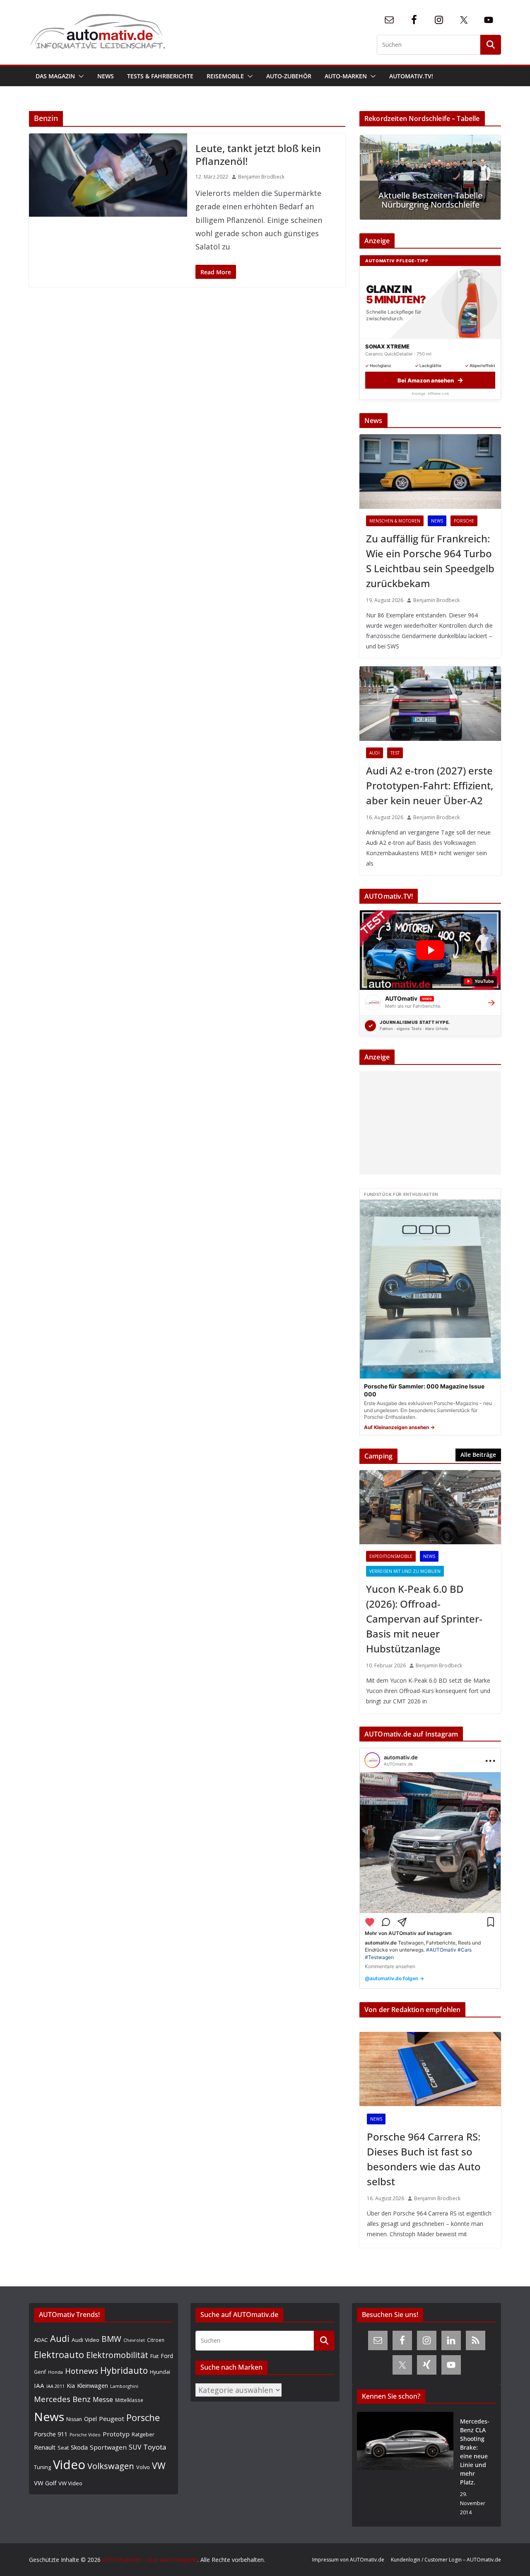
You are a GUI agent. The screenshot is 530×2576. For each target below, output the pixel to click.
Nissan (74, 2419)
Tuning (42, 2467)
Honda (55, 2372)
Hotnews (82, 2371)
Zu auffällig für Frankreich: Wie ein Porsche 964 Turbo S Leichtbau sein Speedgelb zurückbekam (430, 561)
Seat (63, 2448)
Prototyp (116, 2434)
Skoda (79, 2447)
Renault (45, 2447)
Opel (90, 2419)
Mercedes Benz (62, 2399)
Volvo (143, 2467)
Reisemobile (225, 76)
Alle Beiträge (478, 1455)
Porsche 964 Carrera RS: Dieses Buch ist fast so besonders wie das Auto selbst (424, 2159)
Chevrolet (134, 2340)
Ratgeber (143, 2434)
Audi (375, 753)
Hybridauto (124, 2370)
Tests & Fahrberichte (160, 76)
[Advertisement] (428, 1123)
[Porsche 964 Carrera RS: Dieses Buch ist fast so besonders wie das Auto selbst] (430, 2069)
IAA (39, 2385)
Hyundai (160, 2372)
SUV (135, 2447)
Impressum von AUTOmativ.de (348, 2560)
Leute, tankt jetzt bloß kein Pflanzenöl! (258, 155)
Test (395, 753)
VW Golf (45, 2483)
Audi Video (86, 2340)
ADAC (41, 2340)
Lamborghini (124, 2386)
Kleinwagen (93, 2385)
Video (69, 2465)
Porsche (464, 521)
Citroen (156, 2340)
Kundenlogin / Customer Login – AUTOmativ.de (446, 2560)
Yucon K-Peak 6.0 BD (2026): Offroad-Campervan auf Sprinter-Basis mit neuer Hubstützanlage (424, 1619)
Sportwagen (108, 2447)
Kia (71, 2386)
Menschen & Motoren (395, 521)
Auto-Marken (346, 76)
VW (159, 2466)
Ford (167, 2356)
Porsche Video (85, 2435)
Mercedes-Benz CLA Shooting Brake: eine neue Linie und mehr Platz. (475, 2452)
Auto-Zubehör (289, 76)
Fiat (154, 2356)
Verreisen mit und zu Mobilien (405, 1571)
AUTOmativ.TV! (411, 76)
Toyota (155, 2447)
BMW (111, 2339)
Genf (40, 2372)
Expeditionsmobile (391, 1556)
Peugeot (112, 2419)
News (106, 76)
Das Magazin (55, 76)
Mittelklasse (129, 2400)
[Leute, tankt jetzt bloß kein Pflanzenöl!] (108, 175)
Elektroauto (59, 2355)
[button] (79, 76)
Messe (103, 2399)
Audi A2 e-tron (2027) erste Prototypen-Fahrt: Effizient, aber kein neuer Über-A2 (430, 785)
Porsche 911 (51, 2434)
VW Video (70, 2483)
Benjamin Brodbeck (261, 177)
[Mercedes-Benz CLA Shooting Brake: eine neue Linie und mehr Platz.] (405, 2467)
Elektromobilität (117, 2355)
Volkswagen (111, 2466)
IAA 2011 (55, 2386)
